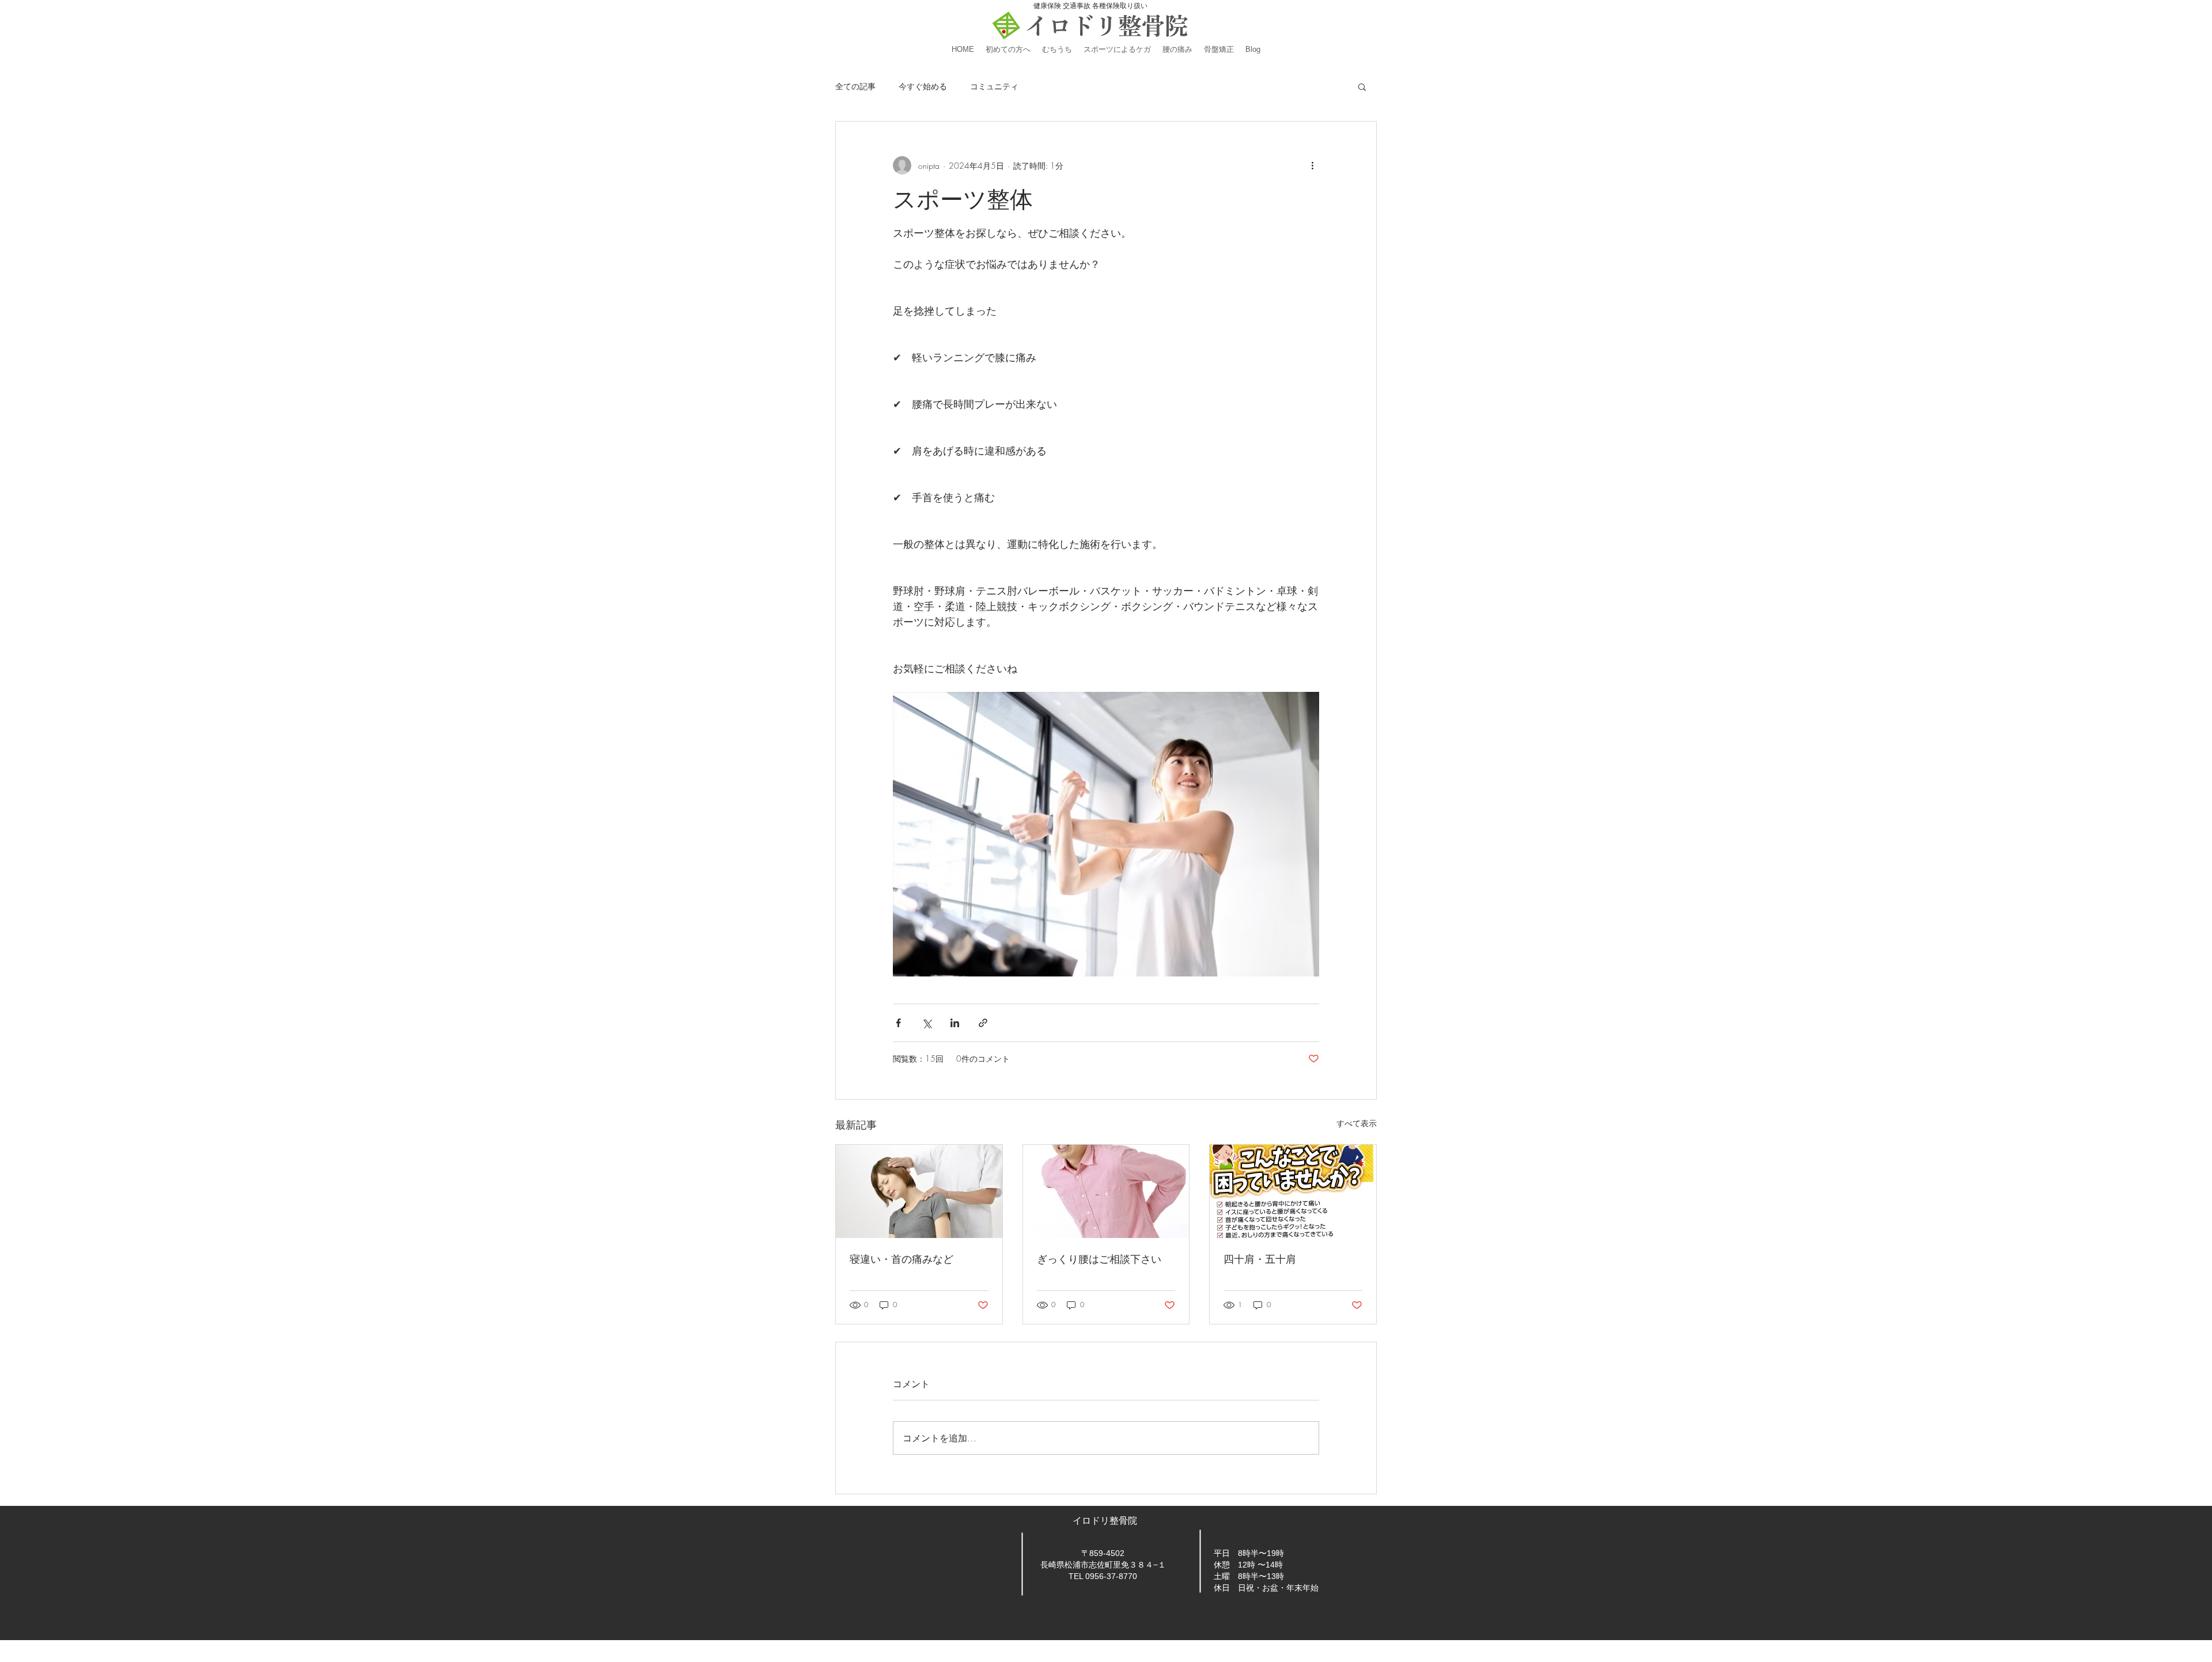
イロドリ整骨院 (1106, 1521)
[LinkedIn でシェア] (955, 1023)
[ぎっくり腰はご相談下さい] (1106, 1191)
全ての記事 (855, 86)
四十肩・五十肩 (1260, 1259)
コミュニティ (994, 86)
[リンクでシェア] (983, 1023)
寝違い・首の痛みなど (902, 1259)
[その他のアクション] (1312, 165)
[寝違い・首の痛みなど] (919, 1191)
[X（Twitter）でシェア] (927, 1023)
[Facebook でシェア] (898, 1023)
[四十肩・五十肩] (1293, 1191)
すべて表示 (1357, 1123)
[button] (1362, 86)
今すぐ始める (923, 86)
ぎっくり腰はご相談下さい (1099, 1259)
